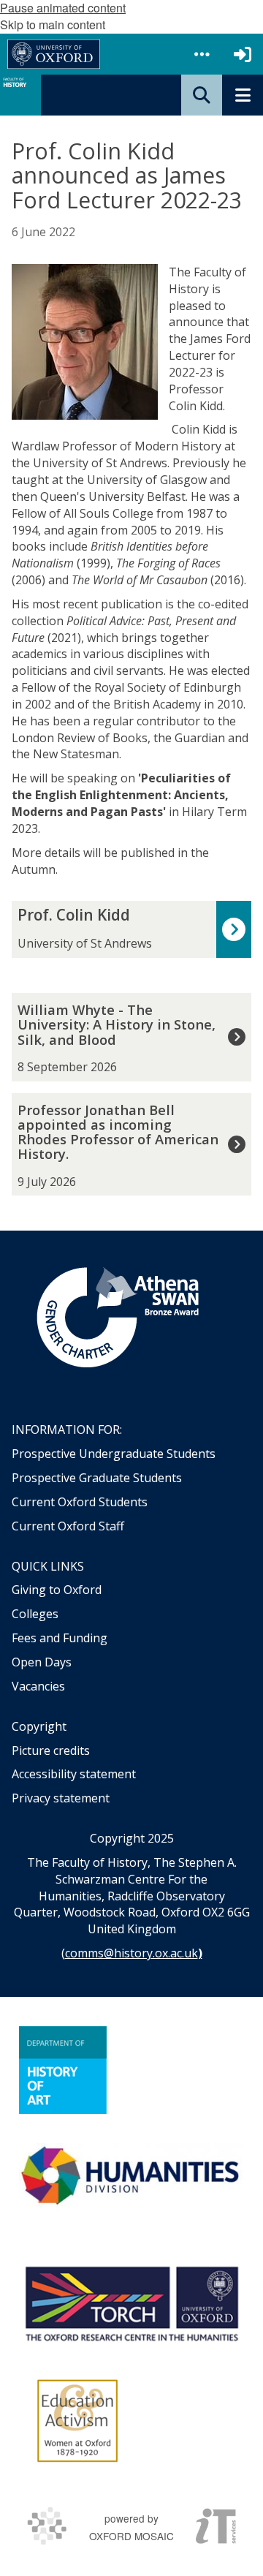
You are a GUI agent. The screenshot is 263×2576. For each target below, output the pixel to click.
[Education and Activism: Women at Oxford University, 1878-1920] (78, 2421)
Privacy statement (61, 1798)
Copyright (39, 1726)
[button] (202, 54)
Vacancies (38, 1686)
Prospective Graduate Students (97, 1478)
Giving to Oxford (57, 1590)
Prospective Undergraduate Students (114, 1454)
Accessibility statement (74, 1774)
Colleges (35, 1614)
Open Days (42, 1662)
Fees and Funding (60, 1638)
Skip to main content (53, 24)
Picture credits (51, 1750)
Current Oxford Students (80, 1502)
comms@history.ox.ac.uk (131, 1953)
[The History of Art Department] (63, 2070)
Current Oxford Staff (68, 1526)
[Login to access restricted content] (243, 54)
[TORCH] (131, 2302)
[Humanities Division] (131, 2177)
